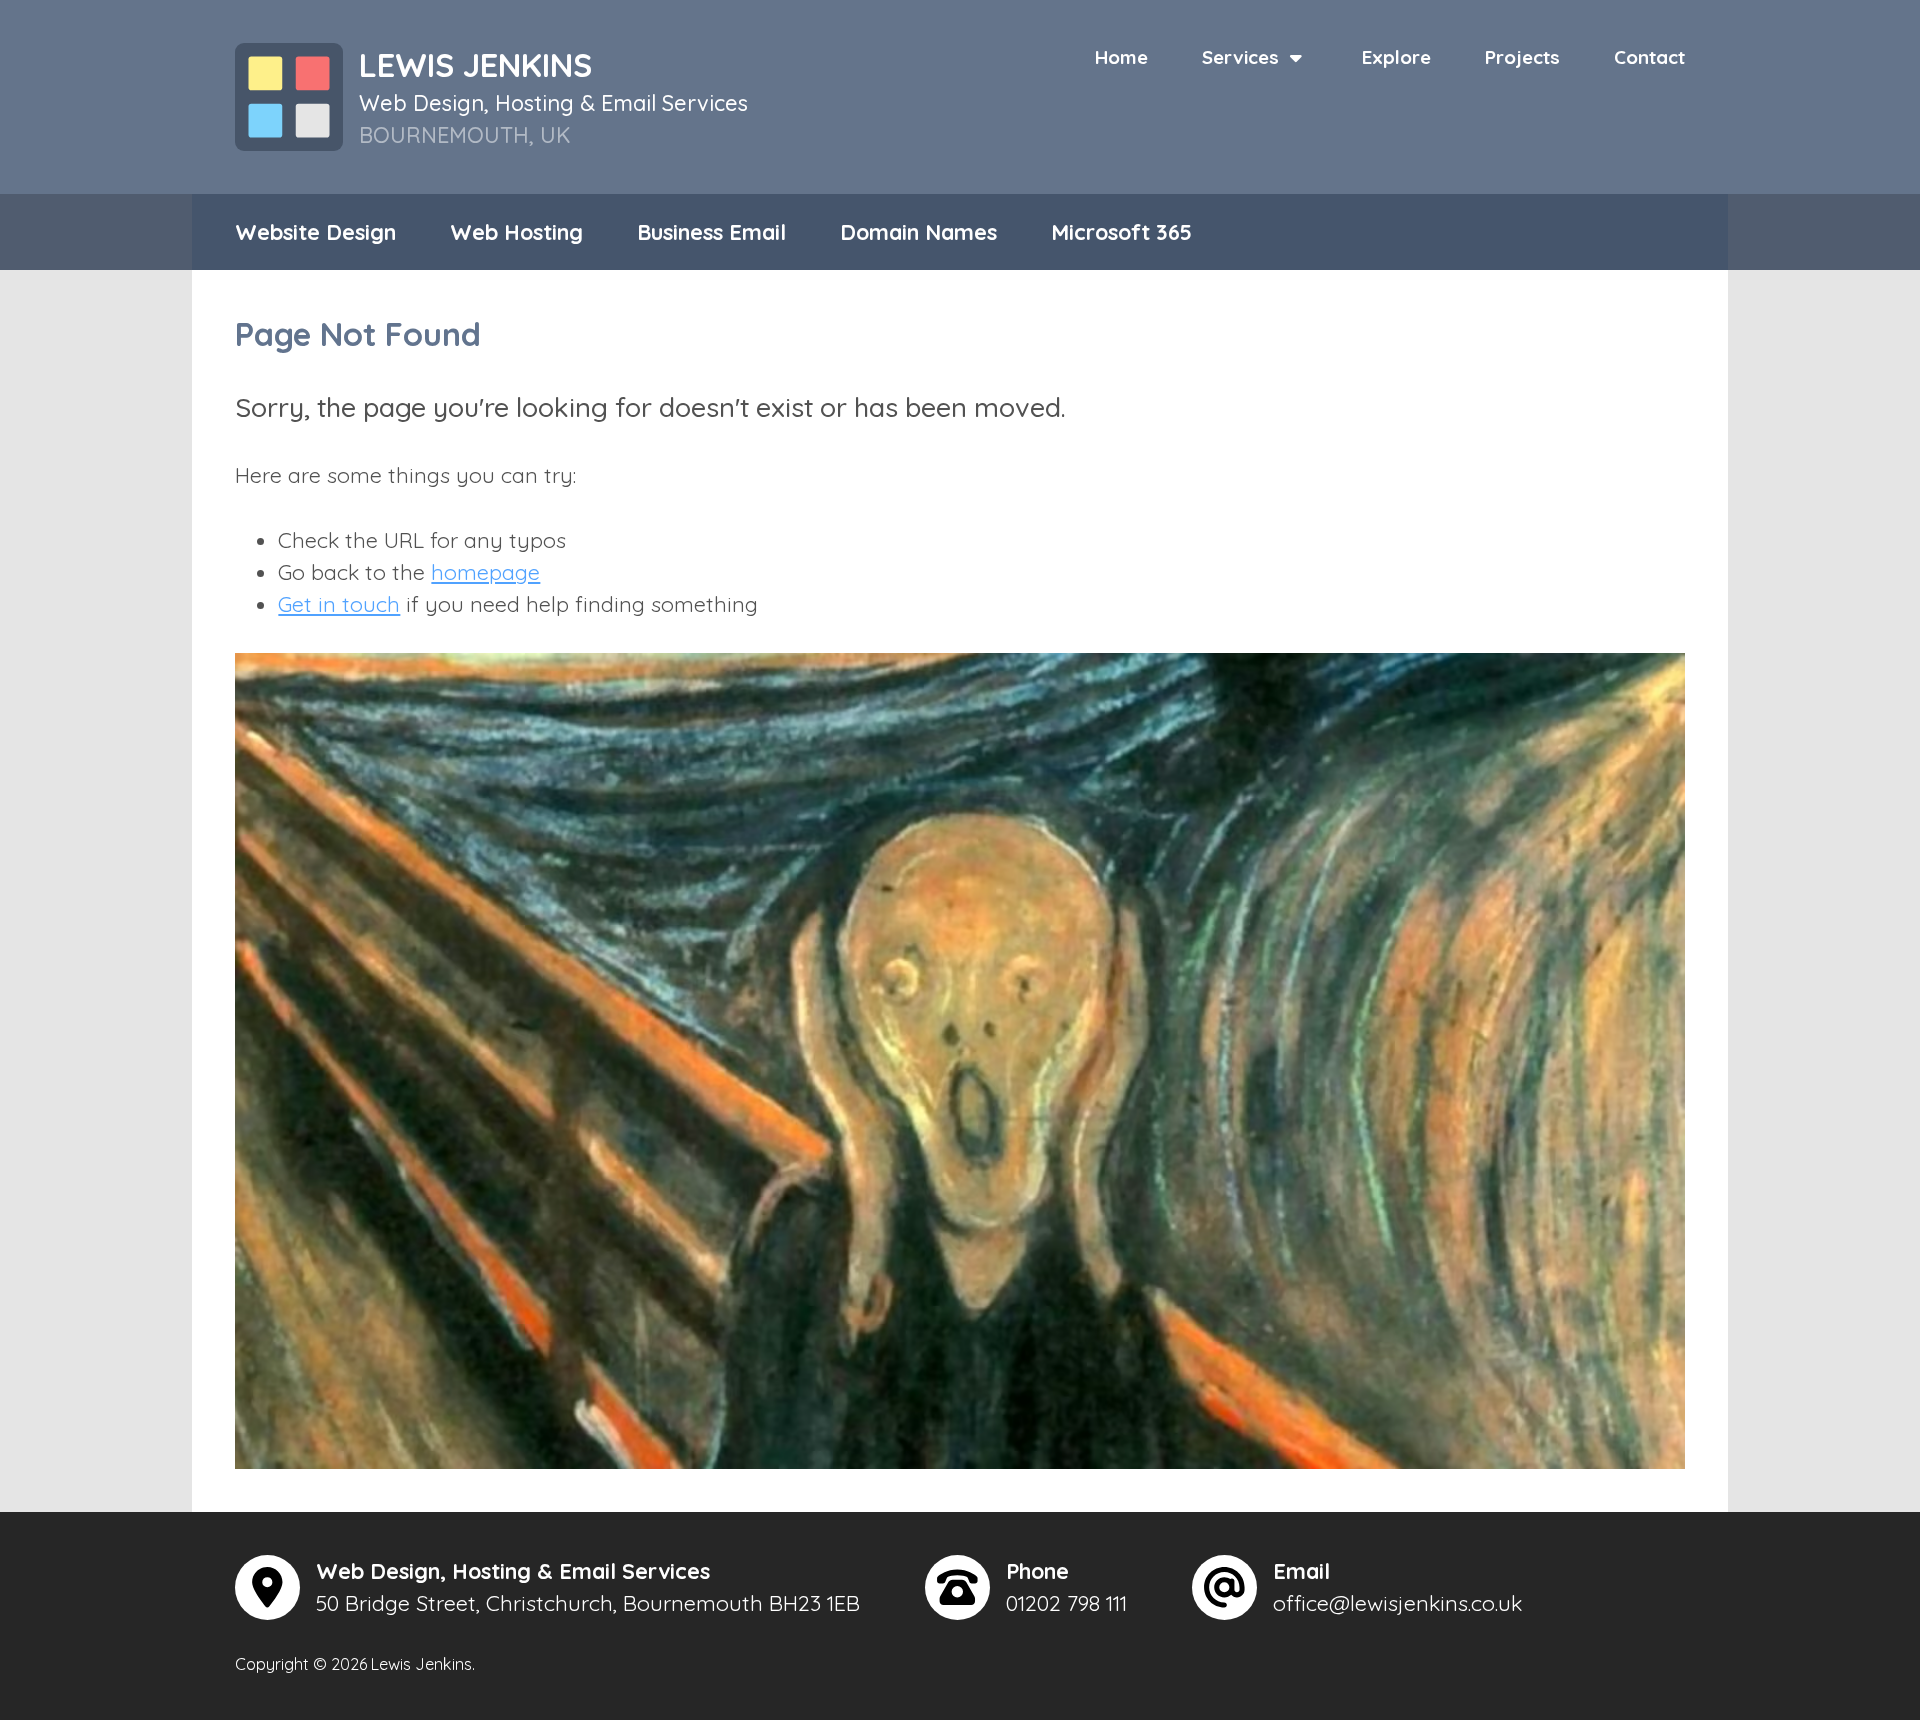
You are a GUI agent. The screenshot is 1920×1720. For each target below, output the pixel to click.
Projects (1522, 57)
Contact (1649, 57)
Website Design (315, 231)
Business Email (711, 231)
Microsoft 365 (1121, 231)
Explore (1396, 57)
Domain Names (918, 231)
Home (1121, 57)
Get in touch (339, 603)
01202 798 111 (1066, 1602)
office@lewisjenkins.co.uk (1397, 1602)
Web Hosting (516, 231)
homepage (485, 571)
